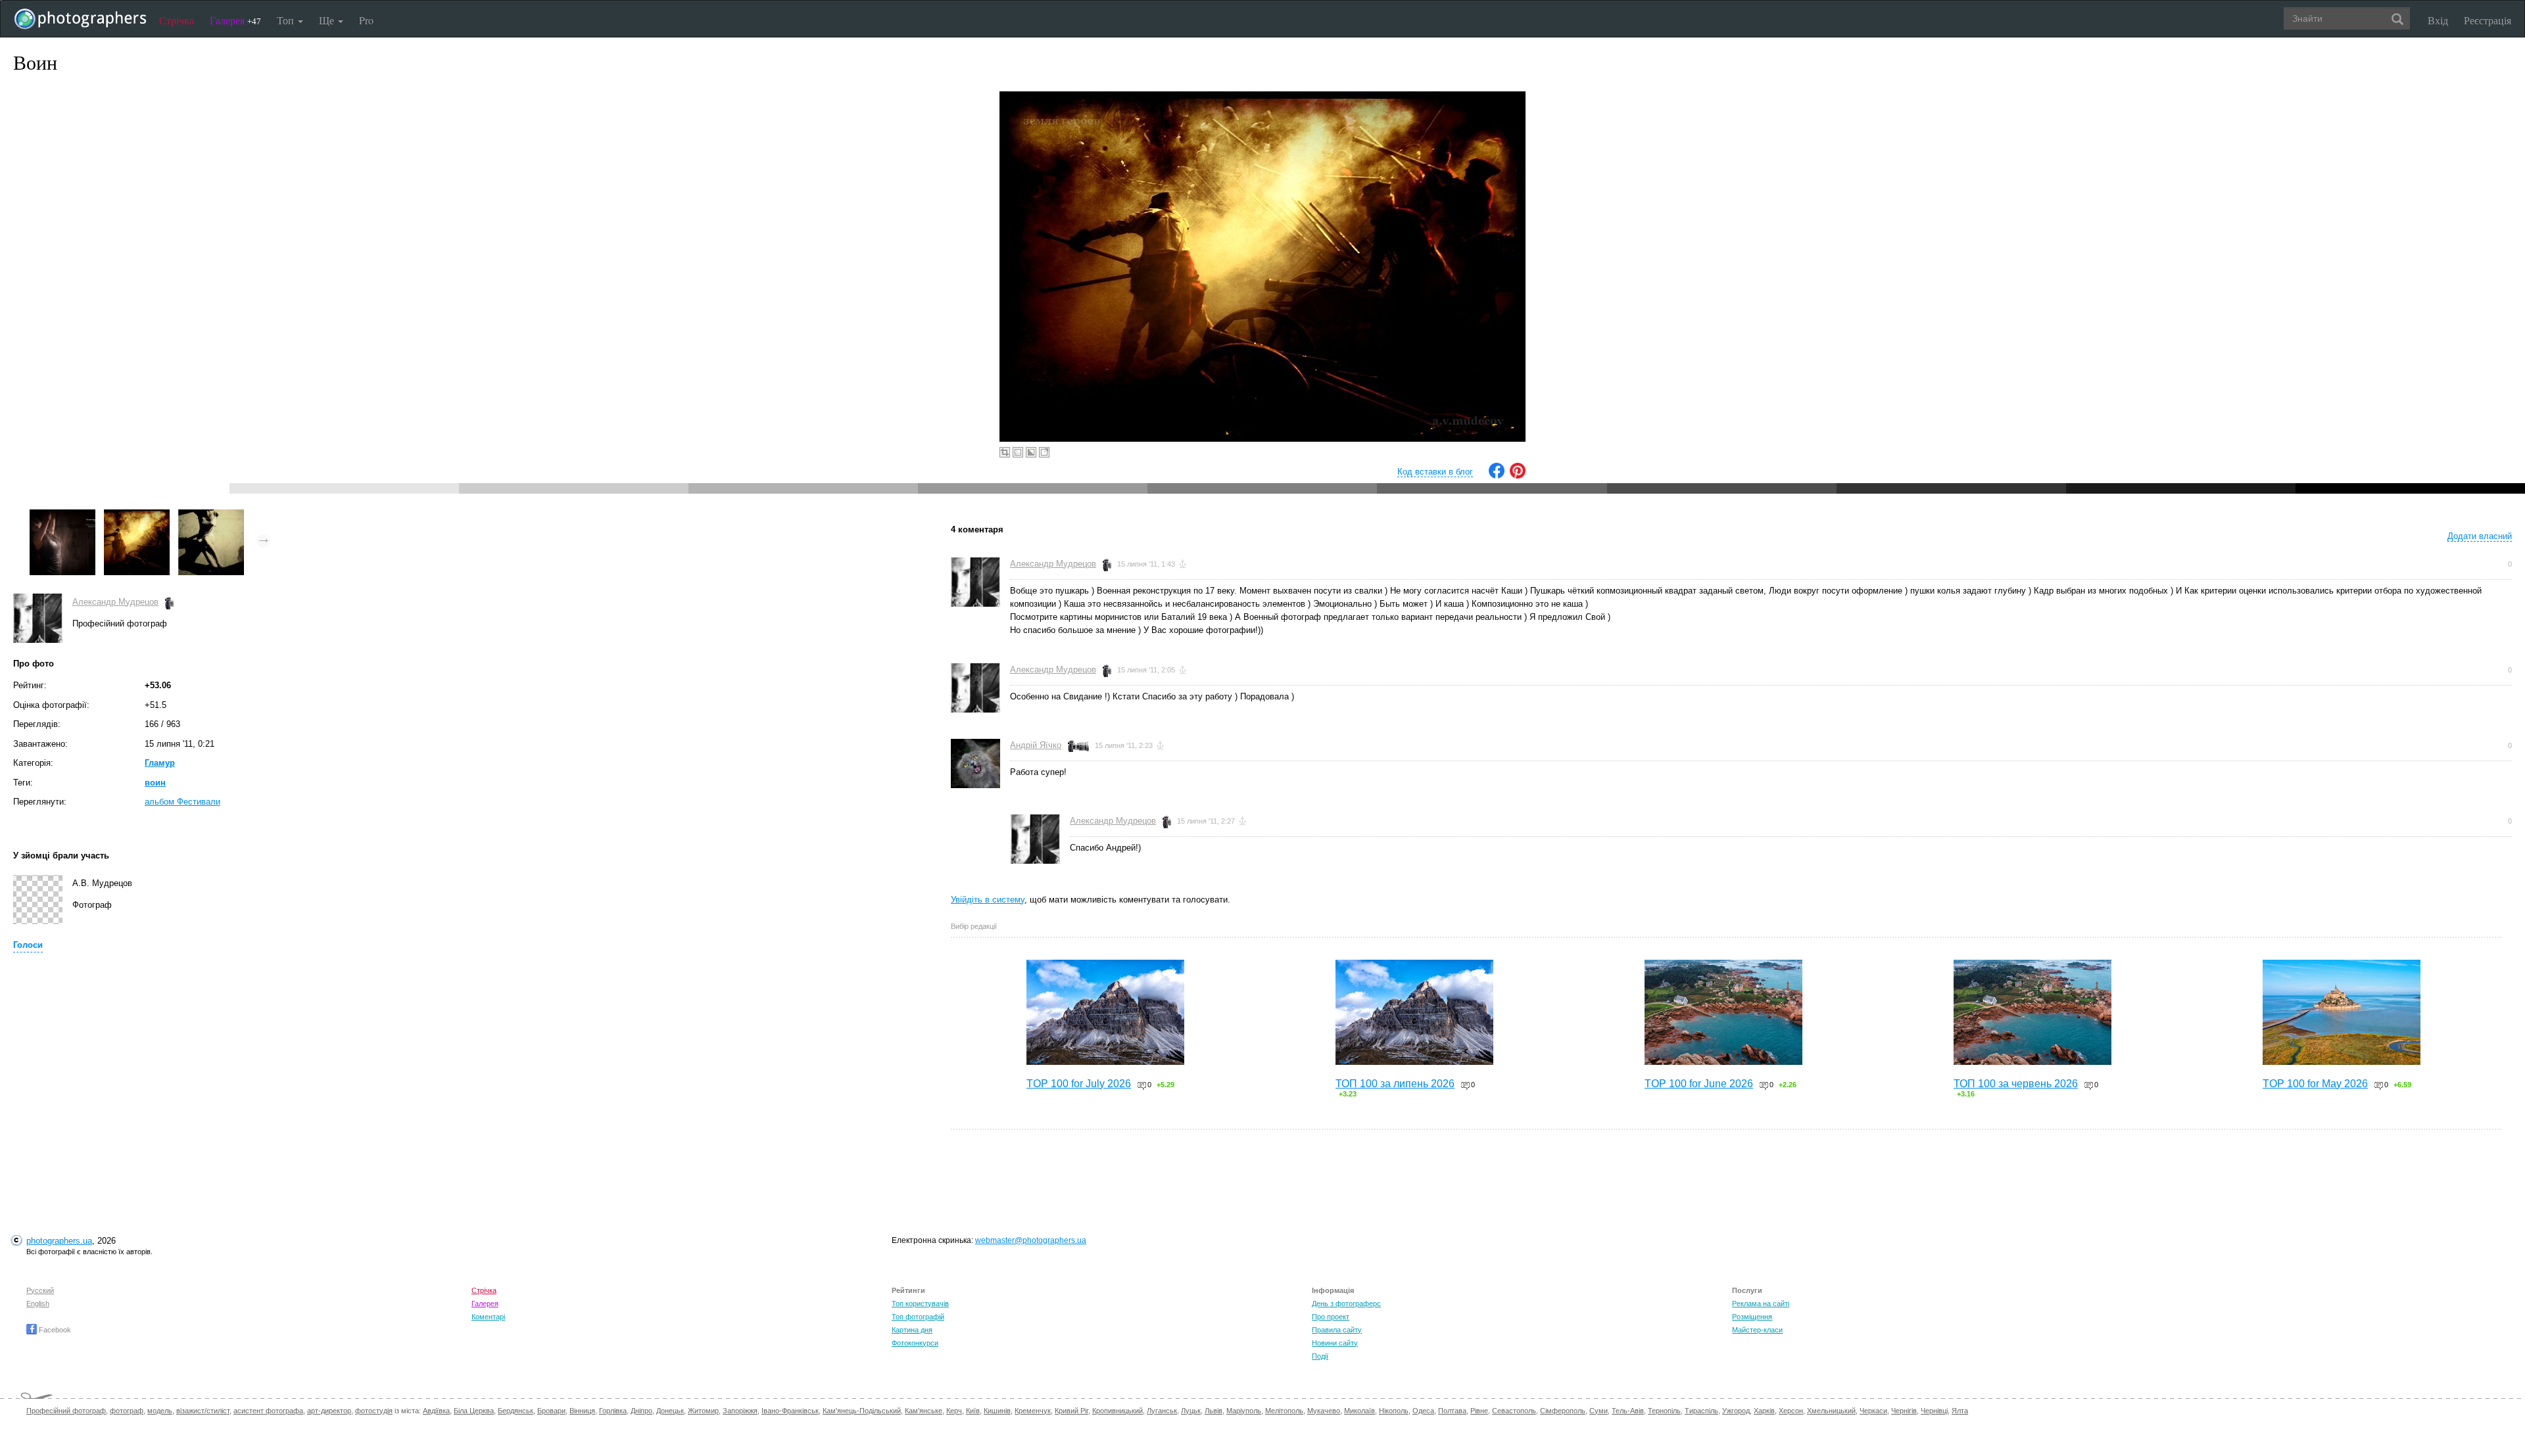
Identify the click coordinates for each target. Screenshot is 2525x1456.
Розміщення (1752, 1317)
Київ (973, 1411)
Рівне (1479, 1411)
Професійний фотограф (66, 1411)
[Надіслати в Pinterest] (1518, 476)
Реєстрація (2488, 20)
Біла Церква (474, 1411)
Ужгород (1736, 1411)
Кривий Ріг (1071, 1411)
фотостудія (374, 1411)
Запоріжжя (740, 1411)
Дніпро (641, 1411)
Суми (1599, 1411)
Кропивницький (1118, 1411)
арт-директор (329, 1411)
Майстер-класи (1757, 1330)
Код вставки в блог (1435, 472)
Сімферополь (1563, 1411)
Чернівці (1934, 1411)
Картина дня (912, 1330)
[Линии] (211, 516)
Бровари (551, 1411)
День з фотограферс (1346, 1303)
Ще (328, 20)
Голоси (28, 945)
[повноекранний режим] (1044, 452)
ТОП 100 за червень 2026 (2016, 1084)
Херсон (1791, 1411)
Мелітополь (1284, 1411)
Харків (1764, 1411)
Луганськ (1162, 1411)
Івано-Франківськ (790, 1411)
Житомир (703, 1411)
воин (155, 783)
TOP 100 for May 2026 (2315, 1084)
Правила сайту (1337, 1330)
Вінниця (582, 1411)
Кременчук (1033, 1411)
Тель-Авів (1628, 1411)
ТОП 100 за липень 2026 (1395, 1084)
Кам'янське (924, 1411)
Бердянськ (516, 1411)
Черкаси (1873, 1411)
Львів (1214, 1411)
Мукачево (1324, 1411)
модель (160, 1411)
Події (1320, 1356)
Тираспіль (1701, 1411)
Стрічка (177, 20)
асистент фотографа (268, 1411)
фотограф (127, 1411)
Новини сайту (1335, 1343)
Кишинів (997, 1411)
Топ (287, 20)
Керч (954, 1411)
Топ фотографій (918, 1317)
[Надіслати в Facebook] (1497, 476)
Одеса (1423, 1411)
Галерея (235, 20)
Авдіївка (436, 1411)
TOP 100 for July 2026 (1079, 1084)
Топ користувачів (920, 1303)
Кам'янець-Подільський (862, 1411)
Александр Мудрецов (115, 602)
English (38, 1303)
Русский (40, 1290)
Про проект (1331, 1317)
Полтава (1452, 1411)
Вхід (2438, 20)
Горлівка (613, 1411)
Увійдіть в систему (988, 900)
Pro (366, 20)
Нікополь (1394, 1411)
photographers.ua (59, 1241)
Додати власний (2480, 536)
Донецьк (670, 1411)
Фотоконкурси (915, 1343)
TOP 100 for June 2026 (1699, 1084)
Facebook (54, 1330)
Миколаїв (1359, 1411)
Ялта (1960, 1411)
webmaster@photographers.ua (1031, 1240)
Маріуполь (1244, 1411)
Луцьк (1191, 1411)
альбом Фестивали (182, 802)
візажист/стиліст (203, 1411)
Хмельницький (1831, 1411)
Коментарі (488, 1317)
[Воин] (137, 516)
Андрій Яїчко (1036, 745)
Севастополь (1514, 1411)
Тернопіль (1664, 1411)
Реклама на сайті (1761, 1303)
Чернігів (1904, 1411)
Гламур (160, 763)
